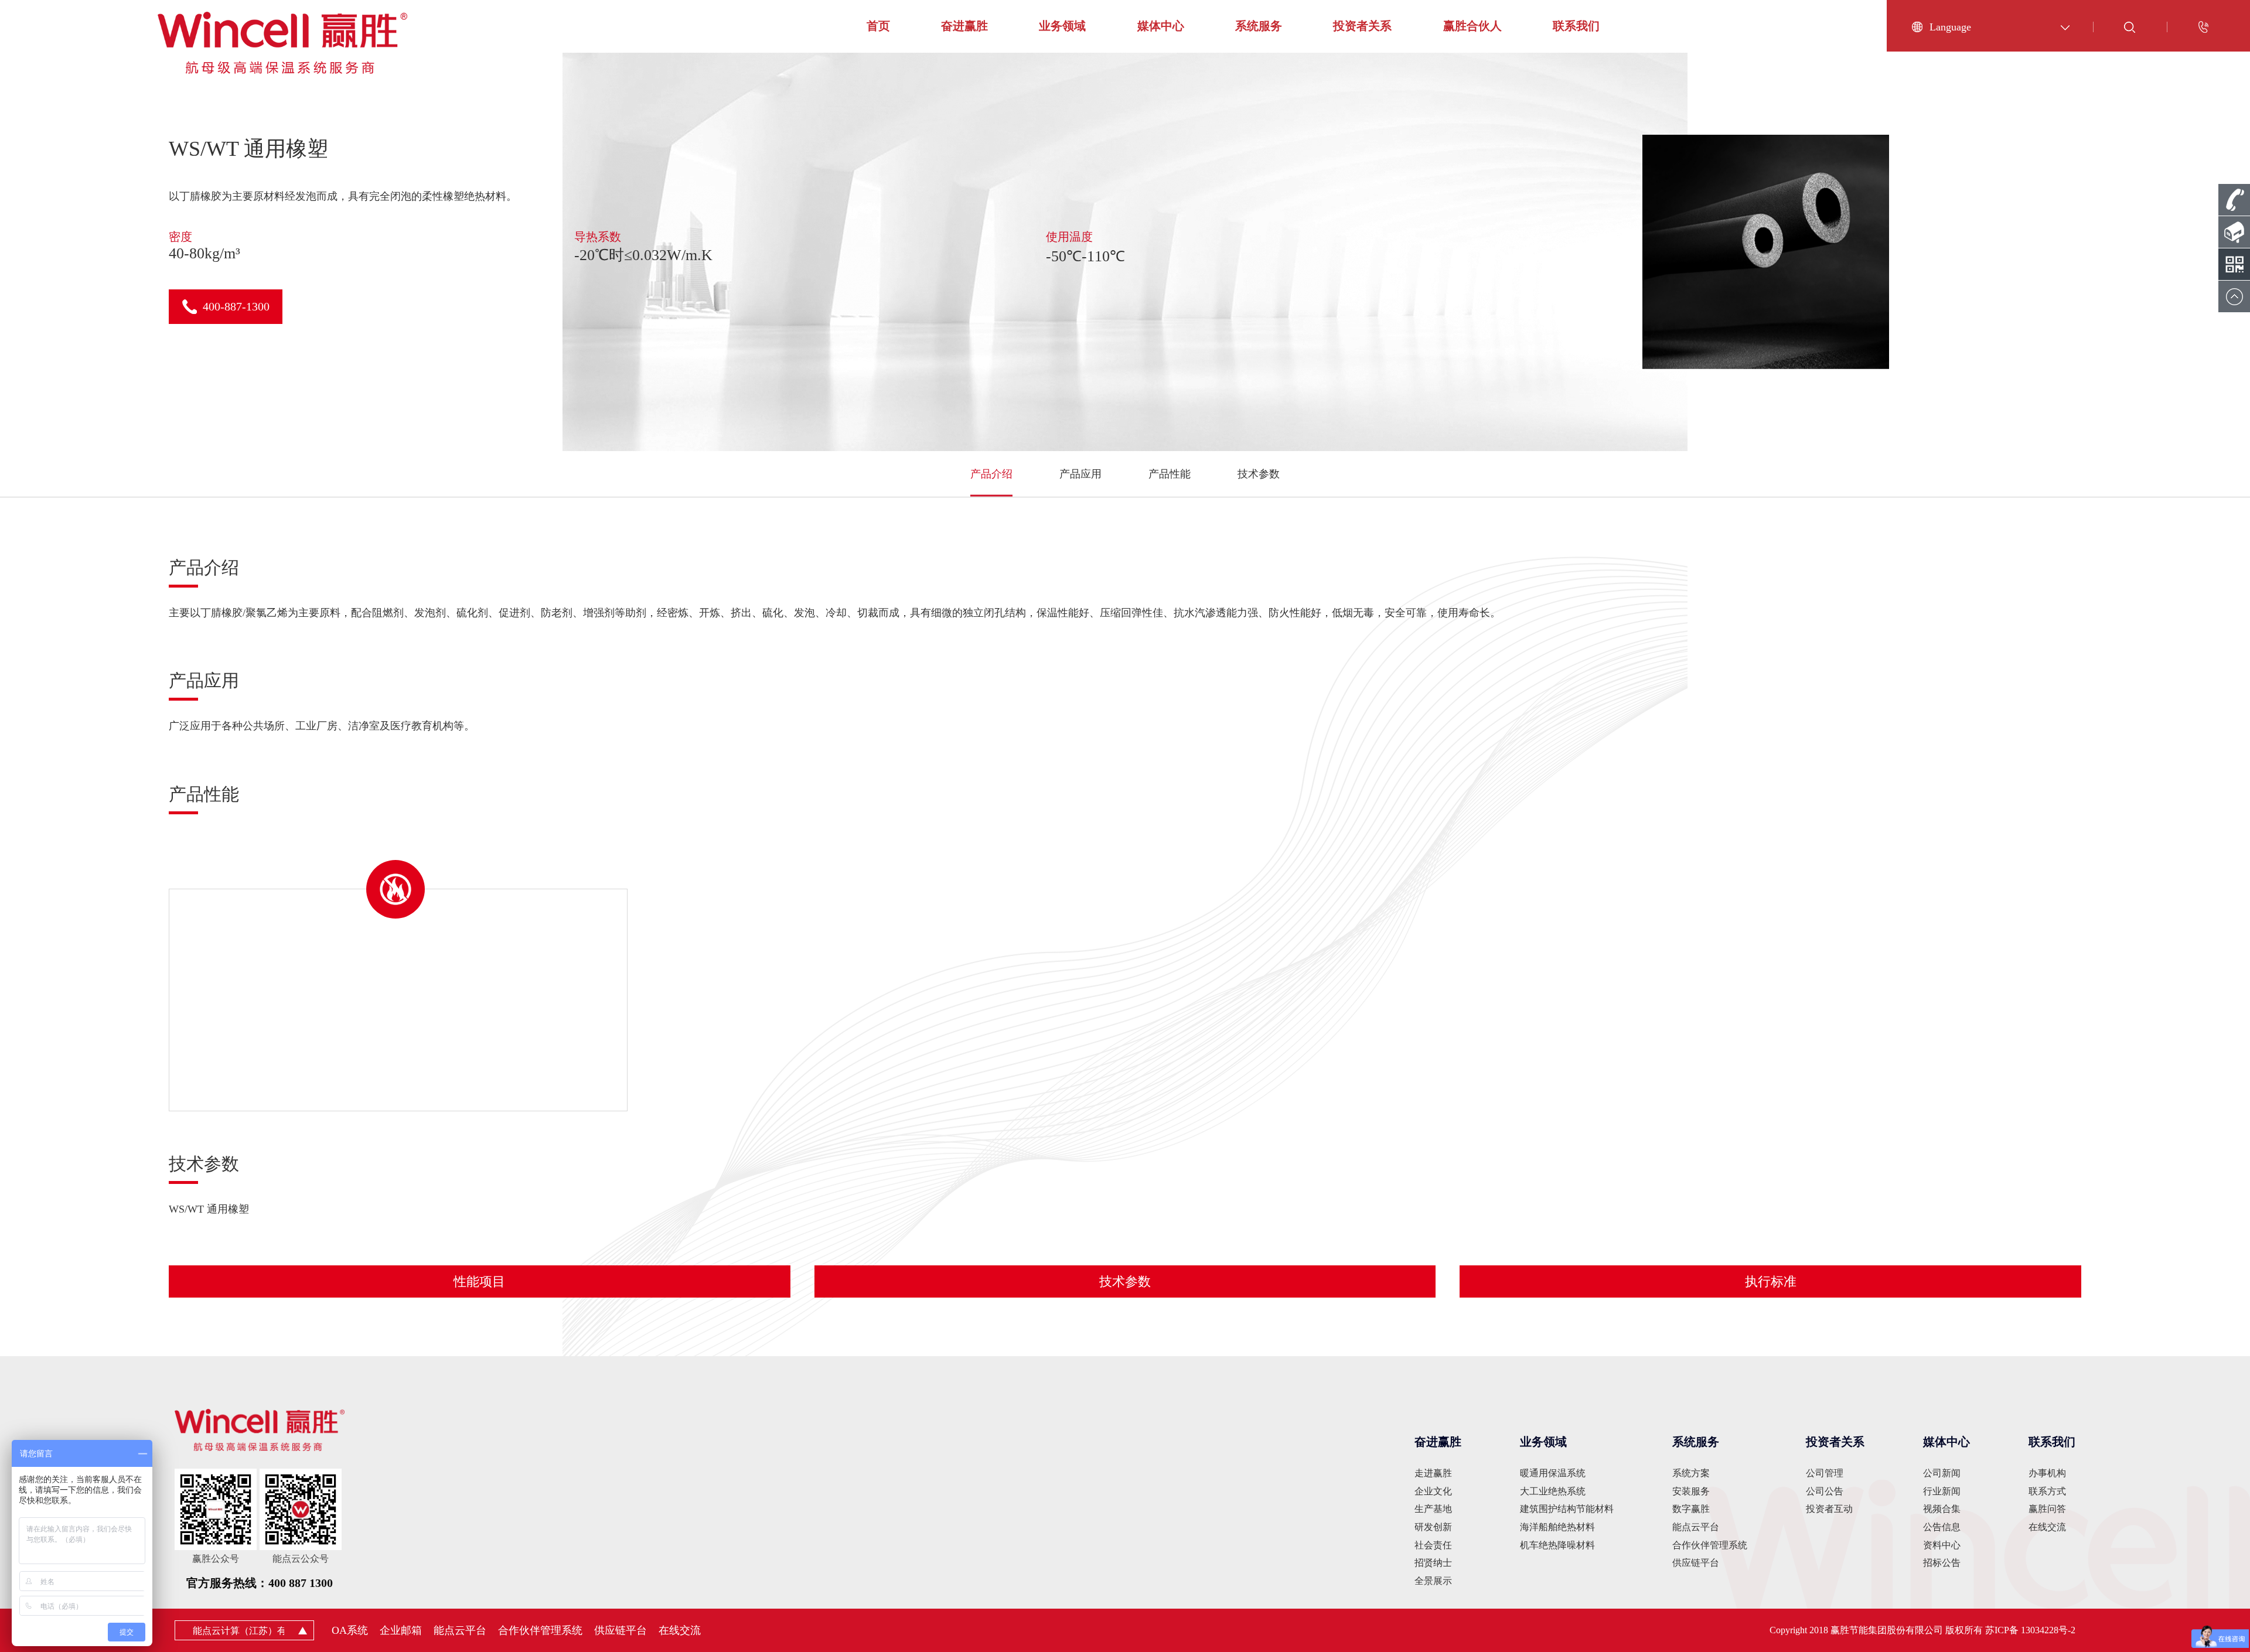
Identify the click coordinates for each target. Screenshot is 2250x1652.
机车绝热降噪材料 (1557, 1545)
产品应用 (1080, 474)
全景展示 (1433, 1581)
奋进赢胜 (964, 26)
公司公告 (1825, 1491)
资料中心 (1942, 1545)
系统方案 (1691, 1473)
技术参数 (1259, 474)
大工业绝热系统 (1553, 1491)
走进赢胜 (1433, 1473)
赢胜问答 (2047, 1509)
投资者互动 (1829, 1509)
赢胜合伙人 (1472, 26)
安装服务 (1691, 1491)
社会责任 (1433, 1545)
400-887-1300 (236, 306)
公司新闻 (1942, 1473)
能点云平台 (1696, 1527)
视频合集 (1942, 1509)
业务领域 (1062, 26)
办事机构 (2047, 1473)
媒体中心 (1161, 26)
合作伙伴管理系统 (1710, 1545)
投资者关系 (1362, 26)
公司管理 (1825, 1473)
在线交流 (2047, 1527)
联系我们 (1576, 26)
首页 (878, 26)
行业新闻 (1942, 1491)
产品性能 (1170, 474)
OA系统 (350, 1630)
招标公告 (1942, 1563)
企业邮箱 (401, 1630)
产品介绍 (991, 474)
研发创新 (1433, 1527)
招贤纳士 (1433, 1563)
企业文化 (1433, 1491)
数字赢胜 (1691, 1509)
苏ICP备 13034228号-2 (2030, 1630)
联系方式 (2047, 1491)
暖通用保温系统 (1553, 1473)
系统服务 (1259, 26)
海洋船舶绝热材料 (1557, 1527)
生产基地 (1433, 1509)
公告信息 (1942, 1527)
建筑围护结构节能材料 (1567, 1509)
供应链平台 (1696, 1563)
